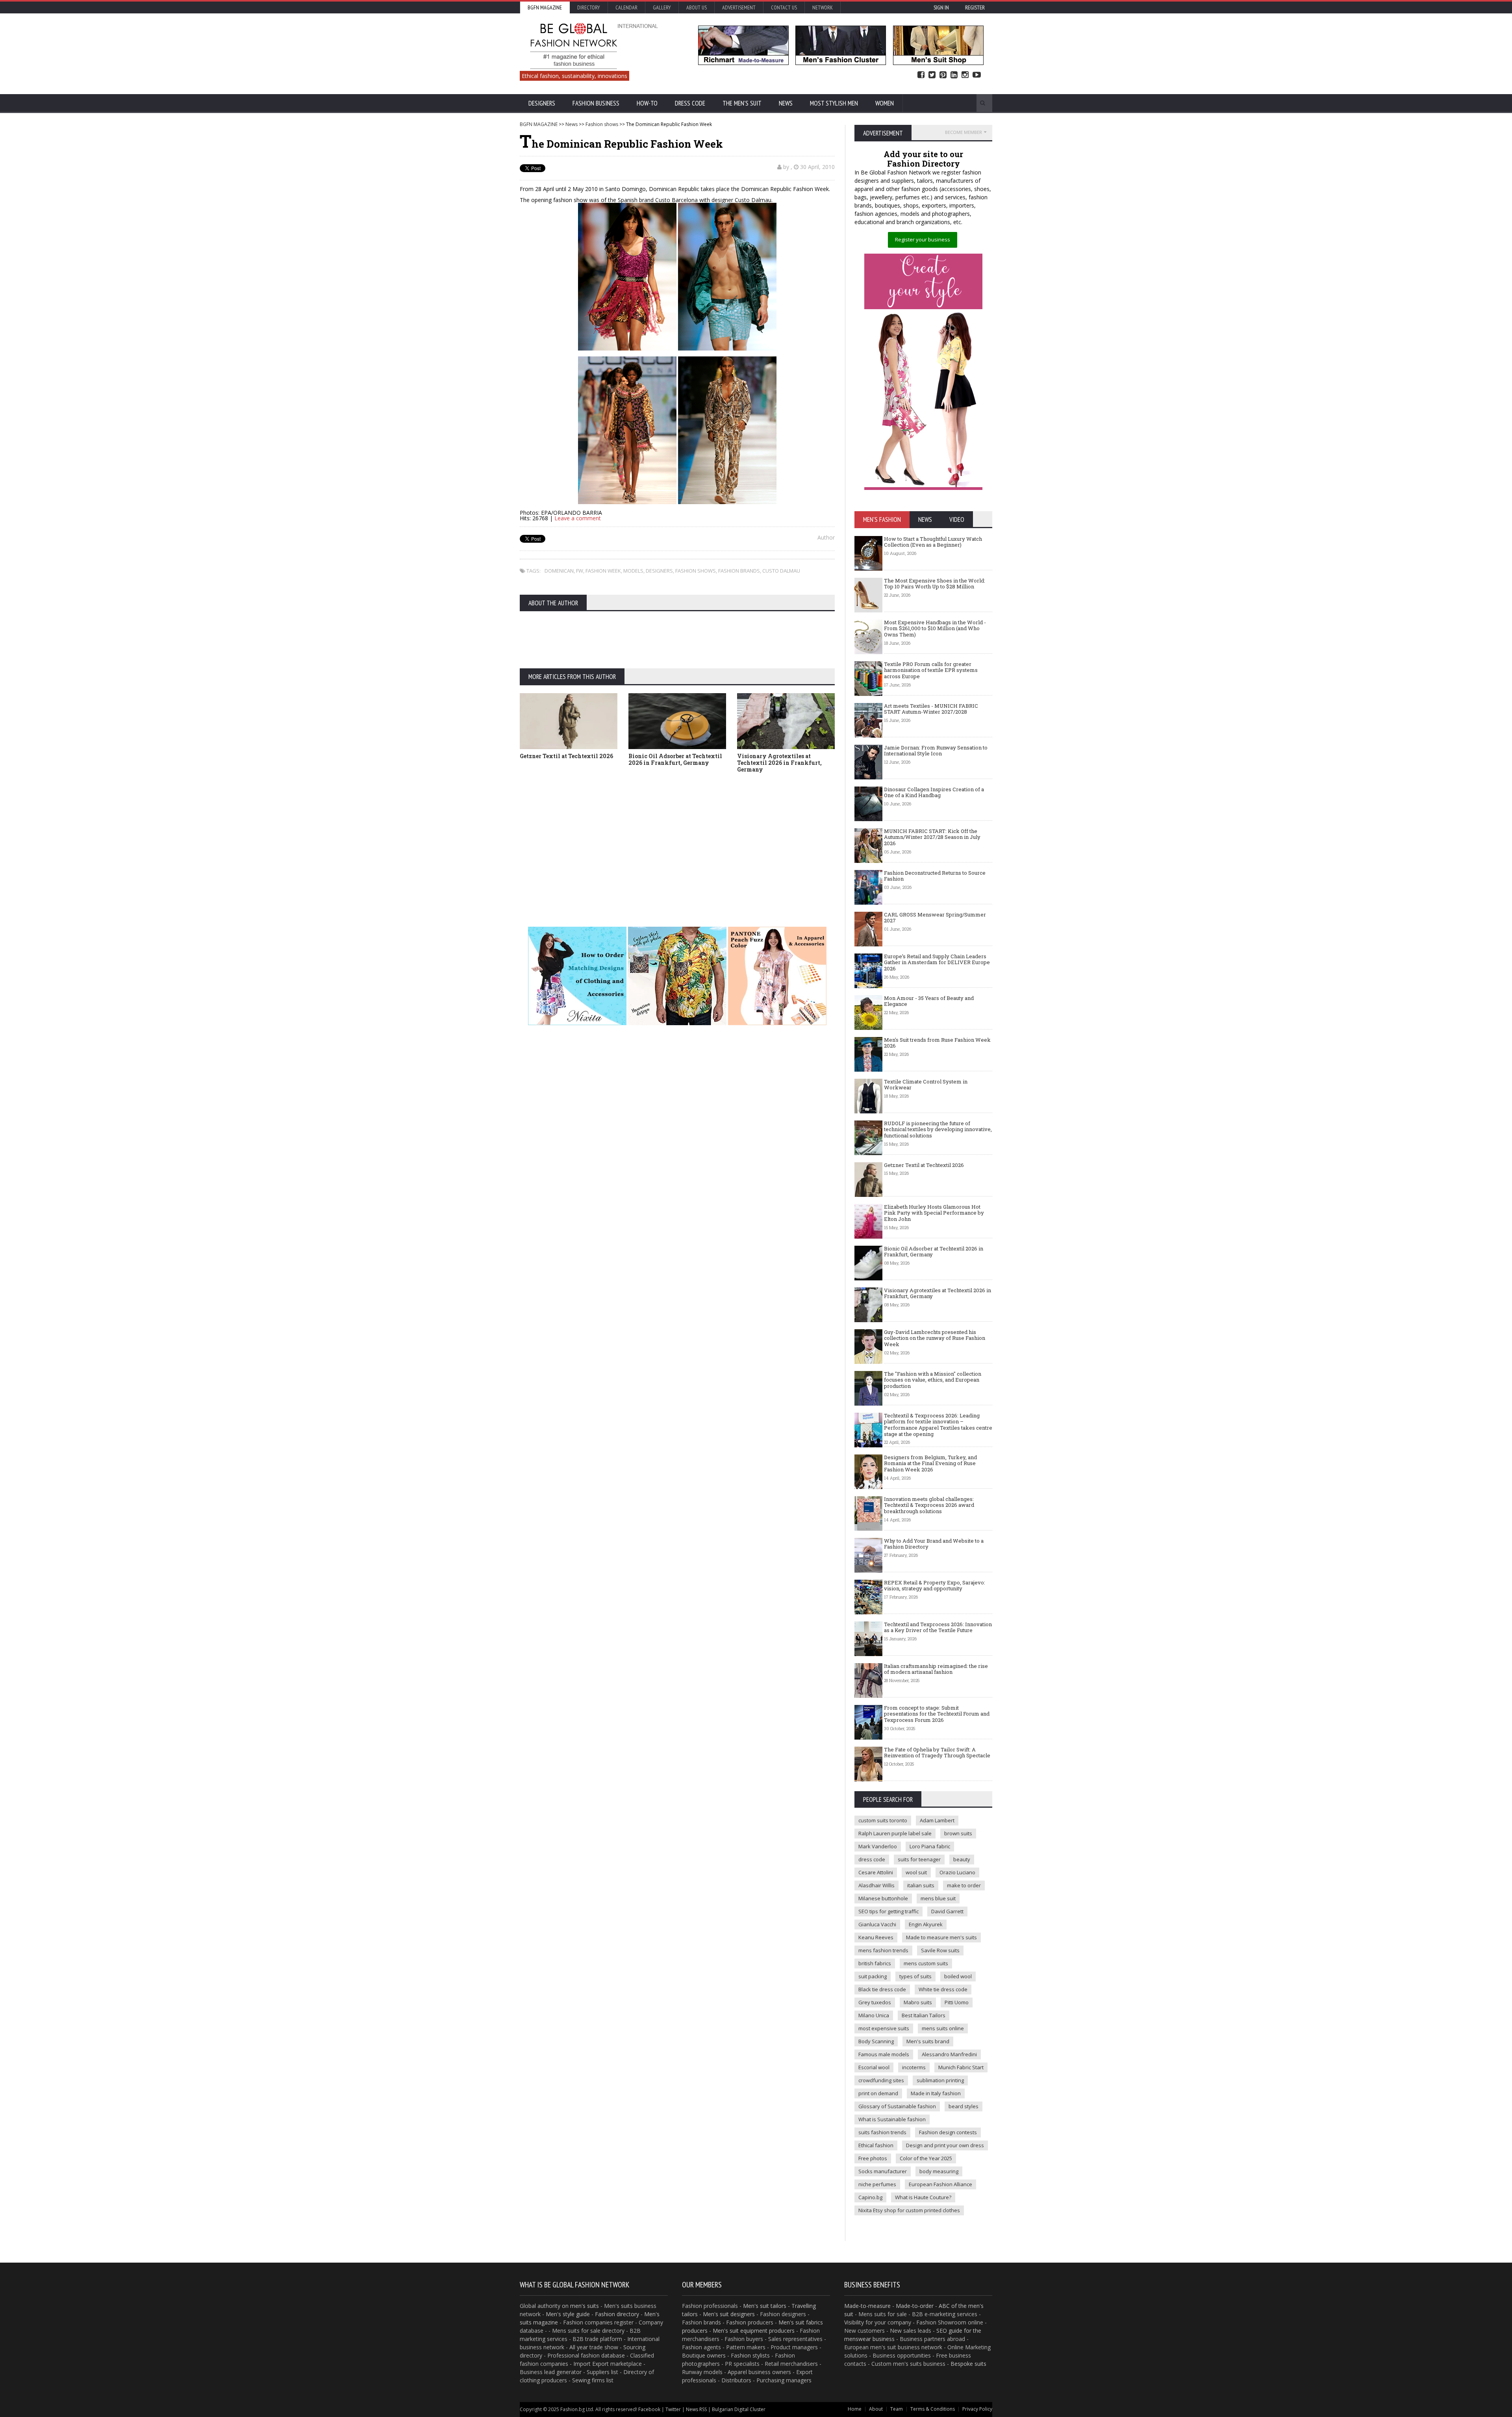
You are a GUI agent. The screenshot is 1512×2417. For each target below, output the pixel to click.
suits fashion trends (882, 2132)
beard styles (964, 2106)
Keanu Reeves (876, 1937)
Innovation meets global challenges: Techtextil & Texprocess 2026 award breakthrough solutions (929, 1505)
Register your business (923, 239)
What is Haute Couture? (923, 2197)
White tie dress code (943, 1989)
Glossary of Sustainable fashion (897, 2106)
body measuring (939, 2171)
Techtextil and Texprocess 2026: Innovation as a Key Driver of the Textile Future (938, 1627)
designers (659, 571)
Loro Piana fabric (930, 1846)
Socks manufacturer (883, 2171)
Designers (542, 103)
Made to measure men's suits (941, 1937)
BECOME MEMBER (964, 132)
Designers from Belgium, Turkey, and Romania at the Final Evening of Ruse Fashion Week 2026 (930, 1463)
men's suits (585, 2306)
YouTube (977, 75)
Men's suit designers (729, 2314)
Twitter (932, 75)
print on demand (878, 2093)
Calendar (626, 7)
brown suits (958, 1833)
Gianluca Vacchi (877, 1924)
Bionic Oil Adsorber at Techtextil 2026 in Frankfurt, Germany (675, 759)
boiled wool (958, 1976)
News (786, 103)
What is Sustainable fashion (892, 2119)
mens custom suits (926, 1963)
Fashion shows (602, 124)
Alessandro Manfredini (949, 2054)
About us (697, 7)
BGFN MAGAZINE (539, 124)
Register (975, 7)
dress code (872, 1859)
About (876, 2409)
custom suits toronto (883, 1820)
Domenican (559, 571)
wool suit (916, 1872)
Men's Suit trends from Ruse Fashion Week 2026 (937, 1043)
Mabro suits (918, 2002)
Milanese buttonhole (883, 1898)
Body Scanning (876, 2041)
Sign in (941, 7)
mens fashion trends (883, 1950)
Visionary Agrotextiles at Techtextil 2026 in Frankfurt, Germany (779, 763)
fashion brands (739, 571)
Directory (589, 7)
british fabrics (875, 1963)
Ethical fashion (876, 2145)
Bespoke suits (968, 2364)
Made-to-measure (867, 2306)
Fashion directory (617, 2314)
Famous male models (884, 2054)
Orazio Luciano (957, 1872)
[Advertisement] (756, 838)
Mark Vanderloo (878, 1846)
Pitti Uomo (957, 2002)
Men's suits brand (928, 2041)
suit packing (873, 1976)
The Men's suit (742, 103)
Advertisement (739, 7)
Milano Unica (874, 2015)
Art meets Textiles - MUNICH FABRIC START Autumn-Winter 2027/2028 (931, 709)
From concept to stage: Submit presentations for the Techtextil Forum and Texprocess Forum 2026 (937, 1714)
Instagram (965, 75)
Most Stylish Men (834, 103)
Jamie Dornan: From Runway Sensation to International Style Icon (936, 751)
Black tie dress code (882, 1989)
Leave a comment (578, 518)
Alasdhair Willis (876, 1885)
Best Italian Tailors (924, 2015)
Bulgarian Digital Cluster (739, 2409)
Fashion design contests (948, 2132)
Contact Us (784, 7)
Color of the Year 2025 (926, 2158)
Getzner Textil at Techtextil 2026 (566, 756)
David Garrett (947, 1911)
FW (580, 571)
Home (855, 2409)
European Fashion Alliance (940, 2184)
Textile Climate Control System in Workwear (926, 1085)
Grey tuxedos (875, 2002)
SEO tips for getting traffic (888, 1911)
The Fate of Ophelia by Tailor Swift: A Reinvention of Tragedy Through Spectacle (937, 1753)
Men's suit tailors (765, 2306)
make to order (964, 1885)
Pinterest (943, 75)
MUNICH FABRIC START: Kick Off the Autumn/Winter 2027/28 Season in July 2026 (932, 837)
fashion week (603, 571)
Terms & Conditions (933, 2409)
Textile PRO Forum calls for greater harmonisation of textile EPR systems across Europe (931, 670)
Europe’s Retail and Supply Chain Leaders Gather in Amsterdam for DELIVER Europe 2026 (937, 962)
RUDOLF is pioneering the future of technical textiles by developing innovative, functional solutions (938, 1129)
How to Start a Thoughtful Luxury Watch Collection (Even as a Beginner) (933, 542)
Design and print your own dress (945, 2145)
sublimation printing (940, 2080)
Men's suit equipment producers (754, 2331)
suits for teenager (919, 1859)
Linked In (954, 75)
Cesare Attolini (876, 1872)
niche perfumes (877, 2184)
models (633, 571)
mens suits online (943, 2028)
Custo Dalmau (781, 571)
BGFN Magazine (545, 7)
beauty (962, 1859)
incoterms (914, 2067)
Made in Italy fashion (936, 2093)
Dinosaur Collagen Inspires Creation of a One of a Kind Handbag (934, 792)
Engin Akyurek (926, 1924)
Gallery (662, 7)
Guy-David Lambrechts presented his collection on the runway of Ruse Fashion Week (935, 1338)
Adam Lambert (937, 1820)
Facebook (921, 75)
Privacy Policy (977, 2409)
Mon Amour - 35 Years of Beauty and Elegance (929, 1001)
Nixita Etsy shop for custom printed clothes (909, 2210)
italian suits (921, 1885)
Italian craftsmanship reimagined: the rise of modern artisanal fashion (936, 1669)
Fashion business (596, 103)
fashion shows (696, 571)
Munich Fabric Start (961, 2067)
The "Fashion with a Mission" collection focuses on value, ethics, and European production (933, 1380)
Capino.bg (870, 2197)
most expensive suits (884, 2028)
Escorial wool (874, 2067)
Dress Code (690, 103)
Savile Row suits (940, 1950)
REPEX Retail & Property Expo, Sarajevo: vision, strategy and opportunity (935, 1586)
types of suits (915, 1976)
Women (885, 103)
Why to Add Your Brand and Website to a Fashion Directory (934, 1544)
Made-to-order (915, 2306)
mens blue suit (938, 1898)
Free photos (873, 2158)
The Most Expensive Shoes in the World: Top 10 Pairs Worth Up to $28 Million (935, 584)
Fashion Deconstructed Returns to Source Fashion (935, 876)
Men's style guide (568, 2314)
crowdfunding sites (881, 2080)
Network (823, 7)
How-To (647, 103)
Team (897, 2409)
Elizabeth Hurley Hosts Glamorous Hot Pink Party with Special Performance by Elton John (934, 1213)
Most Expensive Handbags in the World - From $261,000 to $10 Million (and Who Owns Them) (935, 628)
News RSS (696, 2409)
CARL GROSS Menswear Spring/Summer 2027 (935, 918)
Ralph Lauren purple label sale (895, 1833)
